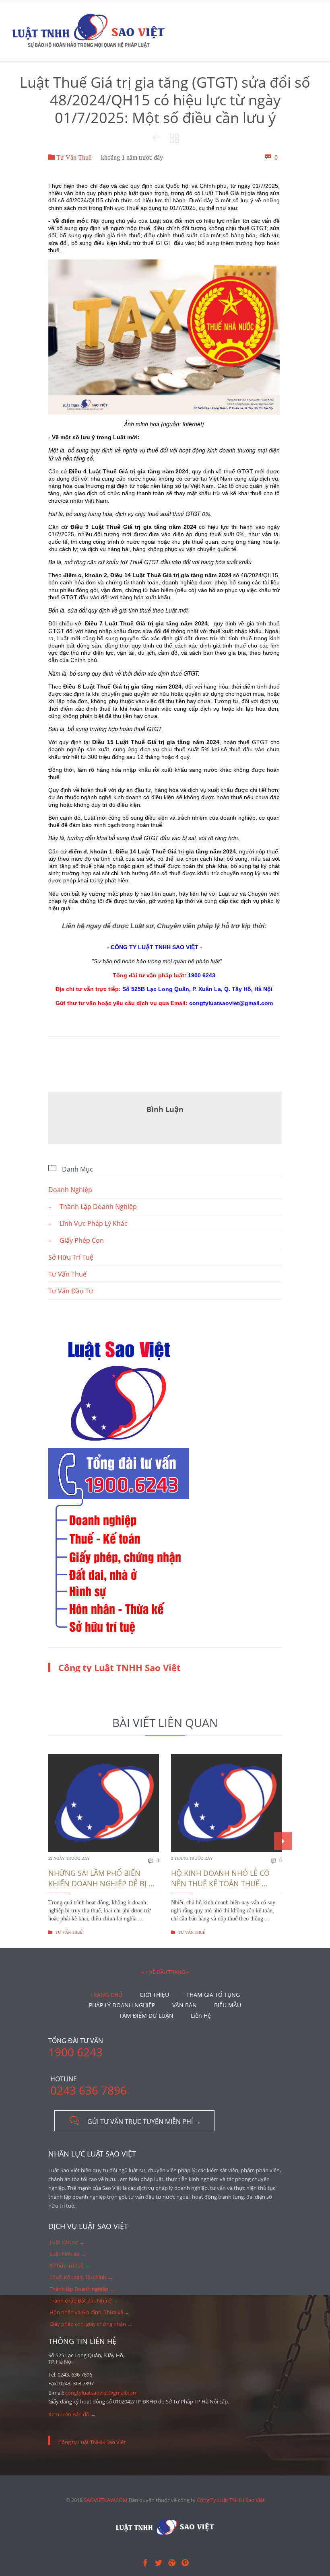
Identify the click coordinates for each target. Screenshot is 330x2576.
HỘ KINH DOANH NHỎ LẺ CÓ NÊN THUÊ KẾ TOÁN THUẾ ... (220, 1878)
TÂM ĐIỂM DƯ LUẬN (146, 2016)
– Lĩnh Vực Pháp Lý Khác (88, 1223)
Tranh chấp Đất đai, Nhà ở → (84, 2301)
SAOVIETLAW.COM (106, 2500)
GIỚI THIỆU (154, 1995)
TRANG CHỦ (106, 1995)
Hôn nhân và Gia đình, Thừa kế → (90, 2312)
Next (283, 1841)
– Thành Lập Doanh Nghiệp (93, 1207)
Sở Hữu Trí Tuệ (71, 1257)
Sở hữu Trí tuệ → (70, 2266)
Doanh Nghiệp (70, 1190)
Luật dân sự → (67, 2242)
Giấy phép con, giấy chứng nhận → (91, 2324)
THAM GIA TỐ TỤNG (213, 1995)
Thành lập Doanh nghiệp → (82, 2289)
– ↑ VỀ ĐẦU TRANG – (165, 1972)
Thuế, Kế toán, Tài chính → (81, 2277)
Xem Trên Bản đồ (69, 2414)
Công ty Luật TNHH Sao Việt (120, 1667)
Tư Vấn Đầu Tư (71, 1291)
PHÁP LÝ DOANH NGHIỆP (122, 2005)
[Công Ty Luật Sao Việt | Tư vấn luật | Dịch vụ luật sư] (89, 31)
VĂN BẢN (185, 2005)
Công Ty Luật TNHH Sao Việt (231, 2500)
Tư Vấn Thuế (70, 157)
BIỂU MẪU (228, 2005)
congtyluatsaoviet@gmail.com (101, 2393)
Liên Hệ (201, 2016)
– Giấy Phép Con (76, 1240)
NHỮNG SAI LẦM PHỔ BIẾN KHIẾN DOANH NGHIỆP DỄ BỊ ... (101, 1878)
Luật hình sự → (68, 2254)
